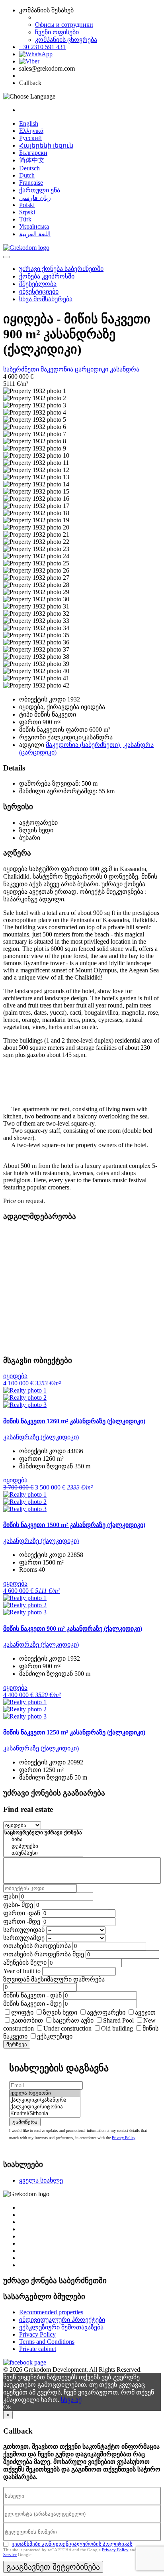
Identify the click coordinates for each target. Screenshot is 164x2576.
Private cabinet (38, 2349)
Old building (117, 2028)
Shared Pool (118, 2020)
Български (33, 153)
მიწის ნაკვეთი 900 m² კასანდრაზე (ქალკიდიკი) (73, 1629)
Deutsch (29, 168)
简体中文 (32, 160)
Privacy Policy (124, 2138)
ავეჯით (145, 2012)
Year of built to (22, 1971)
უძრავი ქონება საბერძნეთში (61, 269)
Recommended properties (51, 2312)
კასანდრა (125, 369)
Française (31, 183)
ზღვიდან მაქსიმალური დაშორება (54, 1979)
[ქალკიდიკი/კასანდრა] (45, 2100)
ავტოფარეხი (106, 2012)
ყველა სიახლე (41, 2180)
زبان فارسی (35, 198)
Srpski (27, 212)
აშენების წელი (25, 1963)
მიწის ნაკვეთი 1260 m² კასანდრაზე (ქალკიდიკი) (74, 1421)
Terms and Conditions (47, 2342)
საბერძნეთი (22, 369)
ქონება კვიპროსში (47, 276)
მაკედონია (58, 369)
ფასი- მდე (18, 1905)
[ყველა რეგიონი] (45, 2093)
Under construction (67, 2028)
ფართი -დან (22, 1913)
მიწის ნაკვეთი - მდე (32, 2004)
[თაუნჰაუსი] (43, 1853)
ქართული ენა (40, 190)
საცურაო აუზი (73, 2020)
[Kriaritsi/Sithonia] (45, 2114)
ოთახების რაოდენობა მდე (44, 1954)
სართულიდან (24, 1930)
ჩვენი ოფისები (57, 32)
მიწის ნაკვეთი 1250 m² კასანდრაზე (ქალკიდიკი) (74, 1732)
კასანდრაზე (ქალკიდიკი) (41, 1437)
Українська (34, 226)
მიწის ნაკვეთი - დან (32, 1995)
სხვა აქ (71, 2400)
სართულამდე (24, 1938)
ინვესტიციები (39, 291)
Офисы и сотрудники (64, 25)
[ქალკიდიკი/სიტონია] (45, 2107)
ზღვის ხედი (60, 2012)
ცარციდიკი (92, 369)
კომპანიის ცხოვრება (66, 40)
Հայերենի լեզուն (46, 145)
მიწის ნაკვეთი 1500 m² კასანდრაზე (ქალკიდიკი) (74, 1525)
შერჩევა (17, 2044)
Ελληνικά (31, 131)
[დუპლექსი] (43, 1846)
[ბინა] (43, 1840)
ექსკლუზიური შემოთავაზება (61, 2327)
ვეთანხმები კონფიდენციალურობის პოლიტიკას (72, 2544)
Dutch (27, 175)
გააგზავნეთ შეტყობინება (53, 2567)
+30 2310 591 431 (42, 47)
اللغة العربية (35, 234)
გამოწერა (25, 2122)
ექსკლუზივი (55, 2036)
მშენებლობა (38, 284)
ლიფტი (22, 2012)
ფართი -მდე (22, 1921)
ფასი (11, 1896)
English (29, 123)
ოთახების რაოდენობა (37, 1946)
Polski (27, 205)
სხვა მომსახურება (46, 299)
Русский (30, 138)
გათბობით (27, 2020)
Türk (25, 219)
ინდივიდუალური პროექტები (62, 2320)
